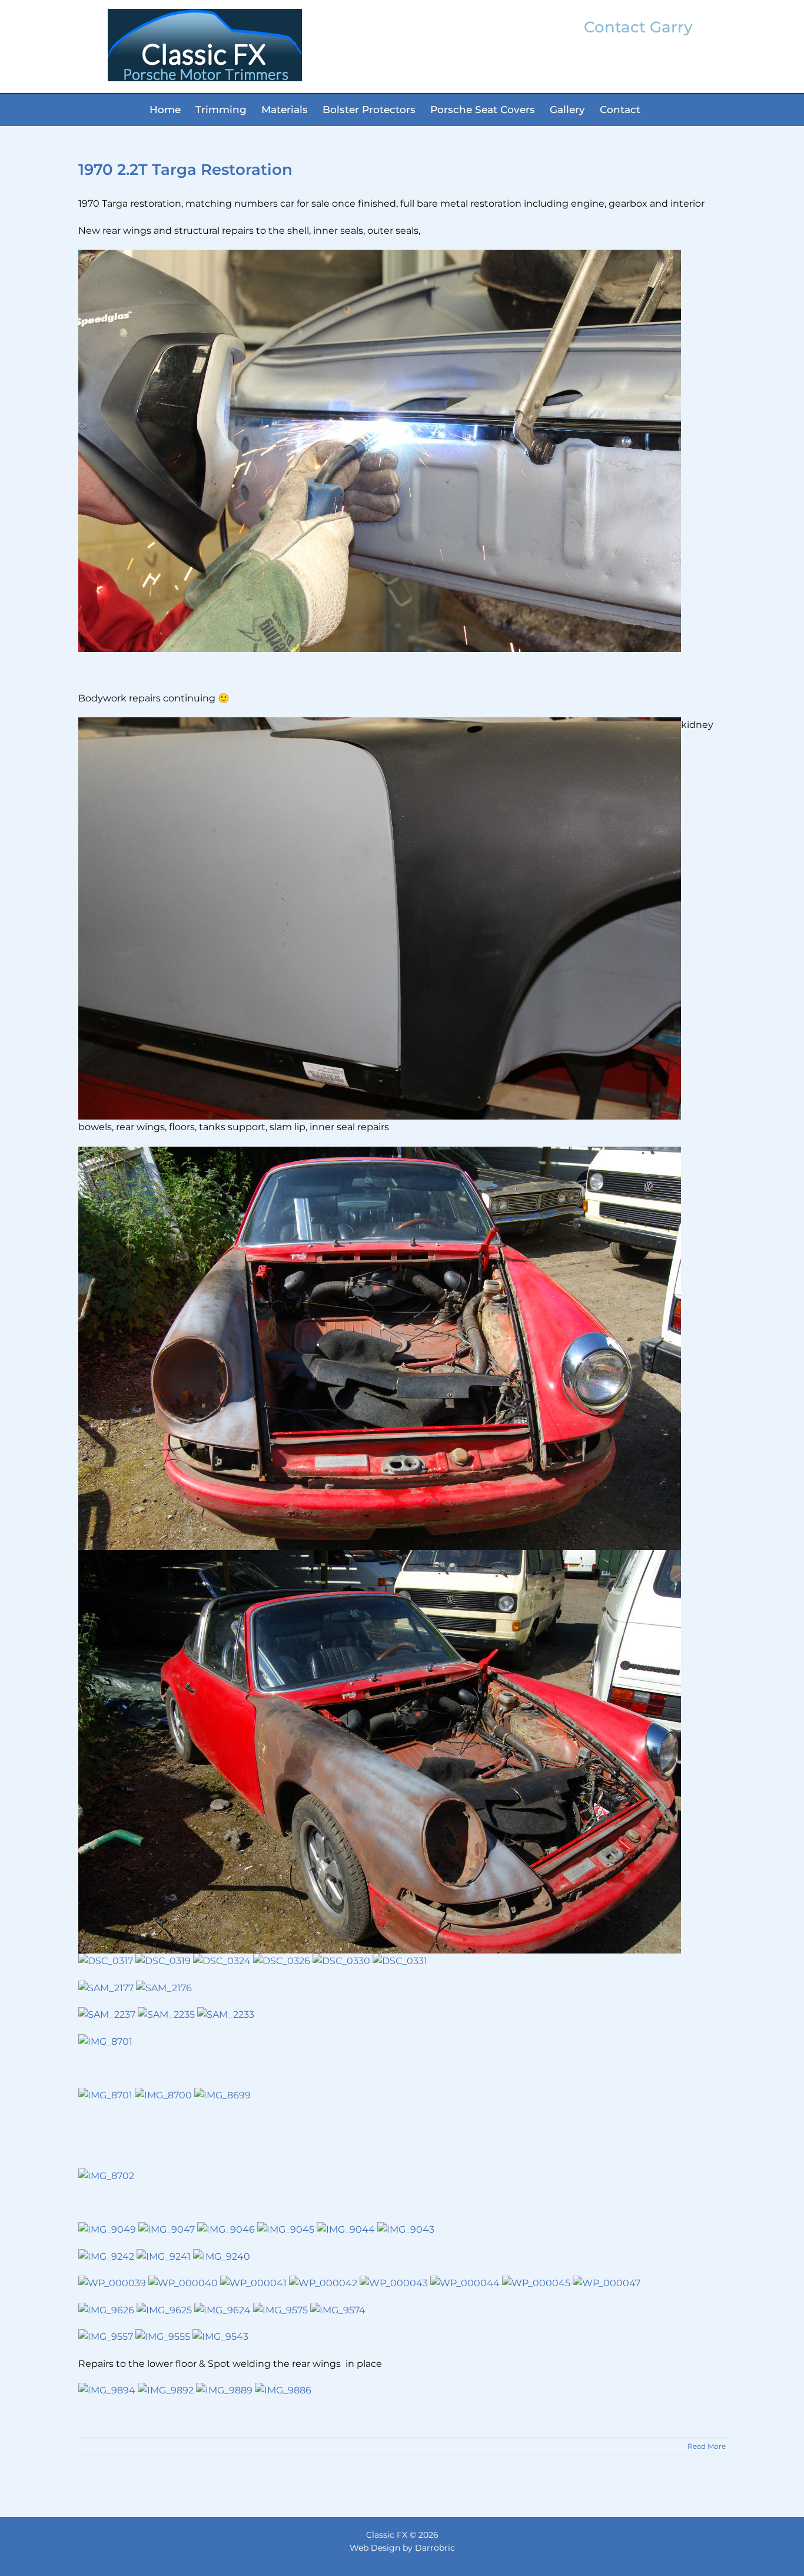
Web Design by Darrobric (402, 2548)
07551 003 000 (639, 65)
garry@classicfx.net (638, 48)
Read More (707, 2446)
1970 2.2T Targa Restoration (185, 170)
